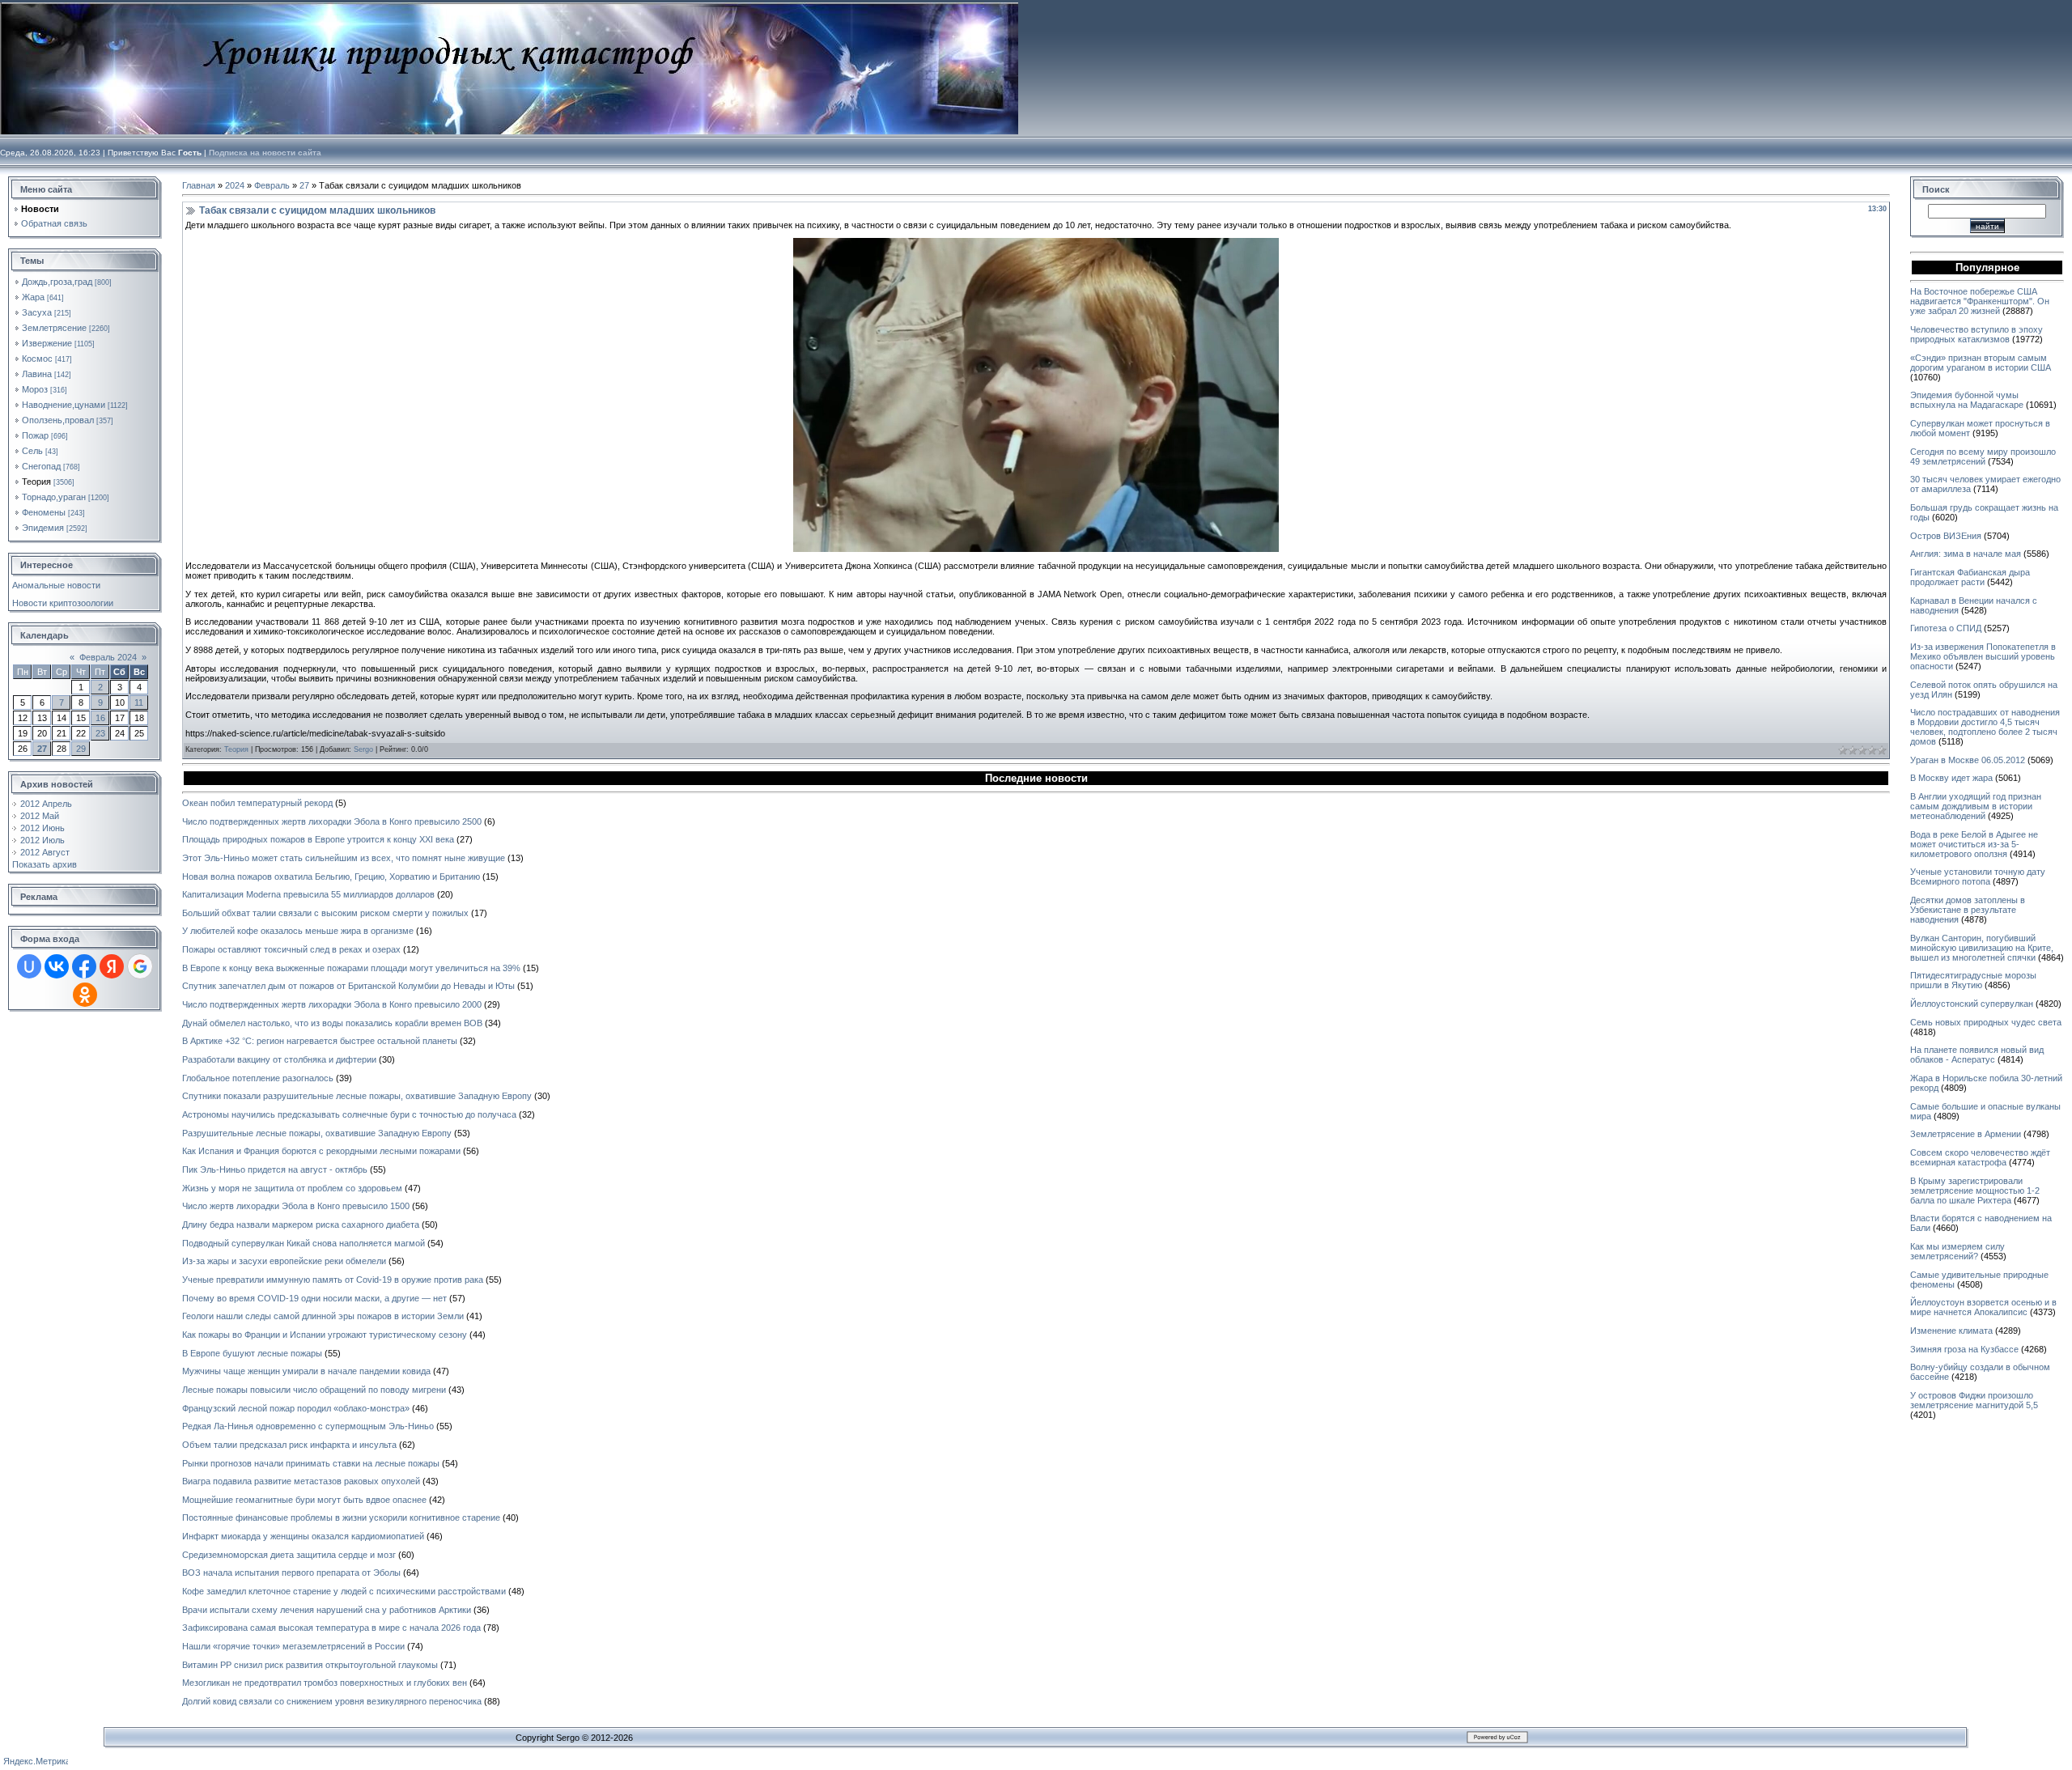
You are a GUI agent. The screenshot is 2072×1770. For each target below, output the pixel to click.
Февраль (272, 185)
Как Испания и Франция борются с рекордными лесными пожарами (321, 1151)
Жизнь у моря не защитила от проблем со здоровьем (292, 1188)
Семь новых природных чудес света (1986, 1022)
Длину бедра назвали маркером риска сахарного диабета (301, 1225)
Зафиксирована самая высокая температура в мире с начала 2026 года (331, 1628)
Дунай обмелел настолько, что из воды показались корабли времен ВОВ (332, 1023)
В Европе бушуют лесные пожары (252, 1353)
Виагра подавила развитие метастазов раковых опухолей (301, 1481)
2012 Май (40, 816)
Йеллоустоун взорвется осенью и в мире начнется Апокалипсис (1983, 1307)
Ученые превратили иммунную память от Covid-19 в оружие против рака (333, 1280)
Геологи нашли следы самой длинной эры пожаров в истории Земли (323, 1316)
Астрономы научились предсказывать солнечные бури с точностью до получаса (349, 1114)
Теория (36, 482)
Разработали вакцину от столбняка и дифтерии (279, 1059)
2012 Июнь (42, 828)
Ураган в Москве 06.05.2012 (1968, 760)
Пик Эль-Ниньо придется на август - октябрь (275, 1169)
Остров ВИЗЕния (1946, 536)
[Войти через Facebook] (84, 966)
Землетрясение (54, 328)
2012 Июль (42, 840)
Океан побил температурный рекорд (257, 803)
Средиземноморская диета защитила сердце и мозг (289, 1555)
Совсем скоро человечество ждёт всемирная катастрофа (1980, 1157)
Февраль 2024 (108, 657)
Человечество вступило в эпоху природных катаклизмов (1976, 334)
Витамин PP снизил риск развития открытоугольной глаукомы (310, 1665)
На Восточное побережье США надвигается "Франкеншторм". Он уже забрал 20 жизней (1980, 301)
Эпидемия (43, 528)
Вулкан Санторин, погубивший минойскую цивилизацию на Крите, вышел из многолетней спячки (1982, 948)
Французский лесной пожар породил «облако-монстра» (296, 1408)
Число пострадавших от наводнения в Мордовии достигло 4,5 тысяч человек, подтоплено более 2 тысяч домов (1985, 727)
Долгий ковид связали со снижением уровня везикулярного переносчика (332, 1701)
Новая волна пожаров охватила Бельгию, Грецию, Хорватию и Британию (331, 877)
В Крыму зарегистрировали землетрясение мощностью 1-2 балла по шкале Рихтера (1975, 1191)
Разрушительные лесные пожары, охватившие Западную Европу (317, 1133)
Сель (32, 451)
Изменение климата (1951, 1331)
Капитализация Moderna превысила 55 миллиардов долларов (308, 894)
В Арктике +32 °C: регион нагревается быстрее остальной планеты (320, 1041)
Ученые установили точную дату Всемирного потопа (1978, 877)
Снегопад (41, 466)
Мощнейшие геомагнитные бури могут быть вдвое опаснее (304, 1500)
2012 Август (45, 852)
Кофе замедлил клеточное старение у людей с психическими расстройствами (344, 1591)
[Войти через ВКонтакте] (57, 966)
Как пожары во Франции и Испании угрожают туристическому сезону (325, 1335)
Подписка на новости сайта (265, 153)
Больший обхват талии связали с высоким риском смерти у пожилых (325, 913)
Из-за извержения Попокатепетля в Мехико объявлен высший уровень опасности (1983, 656)
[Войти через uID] (29, 966)
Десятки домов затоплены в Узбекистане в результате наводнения (1968, 910)
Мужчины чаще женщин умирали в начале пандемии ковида (306, 1371)
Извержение (47, 343)
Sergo (363, 749)
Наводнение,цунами (64, 405)
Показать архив (45, 864)
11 (139, 702)
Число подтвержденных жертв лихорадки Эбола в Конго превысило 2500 (332, 821)
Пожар (35, 435)
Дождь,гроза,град (57, 282)
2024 (235, 185)
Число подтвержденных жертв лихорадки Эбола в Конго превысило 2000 (332, 1004)
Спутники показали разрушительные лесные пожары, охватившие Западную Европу (357, 1096)
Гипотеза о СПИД (1946, 628)
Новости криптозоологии (63, 603)
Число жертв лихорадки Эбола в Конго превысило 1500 (296, 1206)
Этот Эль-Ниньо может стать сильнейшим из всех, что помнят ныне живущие (344, 858)
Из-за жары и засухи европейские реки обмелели (284, 1261)
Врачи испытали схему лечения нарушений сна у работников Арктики (327, 1610)
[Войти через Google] (140, 966)
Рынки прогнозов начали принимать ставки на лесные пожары (311, 1463)
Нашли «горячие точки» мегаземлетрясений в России (293, 1646)
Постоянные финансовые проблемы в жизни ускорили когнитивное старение (341, 1517)
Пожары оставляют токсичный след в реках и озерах (291, 949)
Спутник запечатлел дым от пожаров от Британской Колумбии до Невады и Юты (348, 986)
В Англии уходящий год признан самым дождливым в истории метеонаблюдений (1976, 806)
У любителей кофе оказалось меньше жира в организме (298, 931)
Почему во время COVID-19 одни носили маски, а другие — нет (314, 1298)
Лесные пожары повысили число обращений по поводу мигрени (314, 1390)
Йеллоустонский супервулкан (1972, 1004)
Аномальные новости (56, 585)
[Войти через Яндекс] (112, 966)
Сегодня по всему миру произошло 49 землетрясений (1983, 456)
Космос (37, 359)
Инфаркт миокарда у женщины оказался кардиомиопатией (303, 1536)
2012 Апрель (46, 804)
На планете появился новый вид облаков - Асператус (1977, 1055)
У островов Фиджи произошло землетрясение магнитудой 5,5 (1974, 1400)
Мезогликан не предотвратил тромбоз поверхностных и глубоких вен (325, 1683)
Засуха (37, 312)
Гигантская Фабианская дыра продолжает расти (1970, 577)
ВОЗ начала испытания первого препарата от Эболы (291, 1573)
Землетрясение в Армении (1966, 1134)
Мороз (35, 389)
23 (100, 733)
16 (100, 718)
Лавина (37, 374)
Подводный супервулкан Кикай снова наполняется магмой (304, 1243)
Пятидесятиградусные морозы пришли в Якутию (1973, 980)
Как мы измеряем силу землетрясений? (1957, 1251)
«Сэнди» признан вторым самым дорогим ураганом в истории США (1981, 363)
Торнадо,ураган (54, 497)
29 (81, 749)
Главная (199, 185)
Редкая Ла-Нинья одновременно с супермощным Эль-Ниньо (308, 1426)
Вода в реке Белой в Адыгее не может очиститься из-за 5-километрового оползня (1974, 844)
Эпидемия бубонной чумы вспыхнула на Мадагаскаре (1967, 400)
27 (42, 749)
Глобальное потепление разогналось (258, 1078)
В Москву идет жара (1951, 778)
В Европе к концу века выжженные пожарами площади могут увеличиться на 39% (351, 968)
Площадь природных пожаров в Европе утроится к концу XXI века (318, 839)
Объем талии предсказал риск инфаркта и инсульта (289, 1445)
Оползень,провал (58, 420)
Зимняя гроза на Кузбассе (1964, 1349)
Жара (33, 297)
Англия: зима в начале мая (1966, 554)
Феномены (44, 512)
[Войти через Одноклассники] (85, 995)
